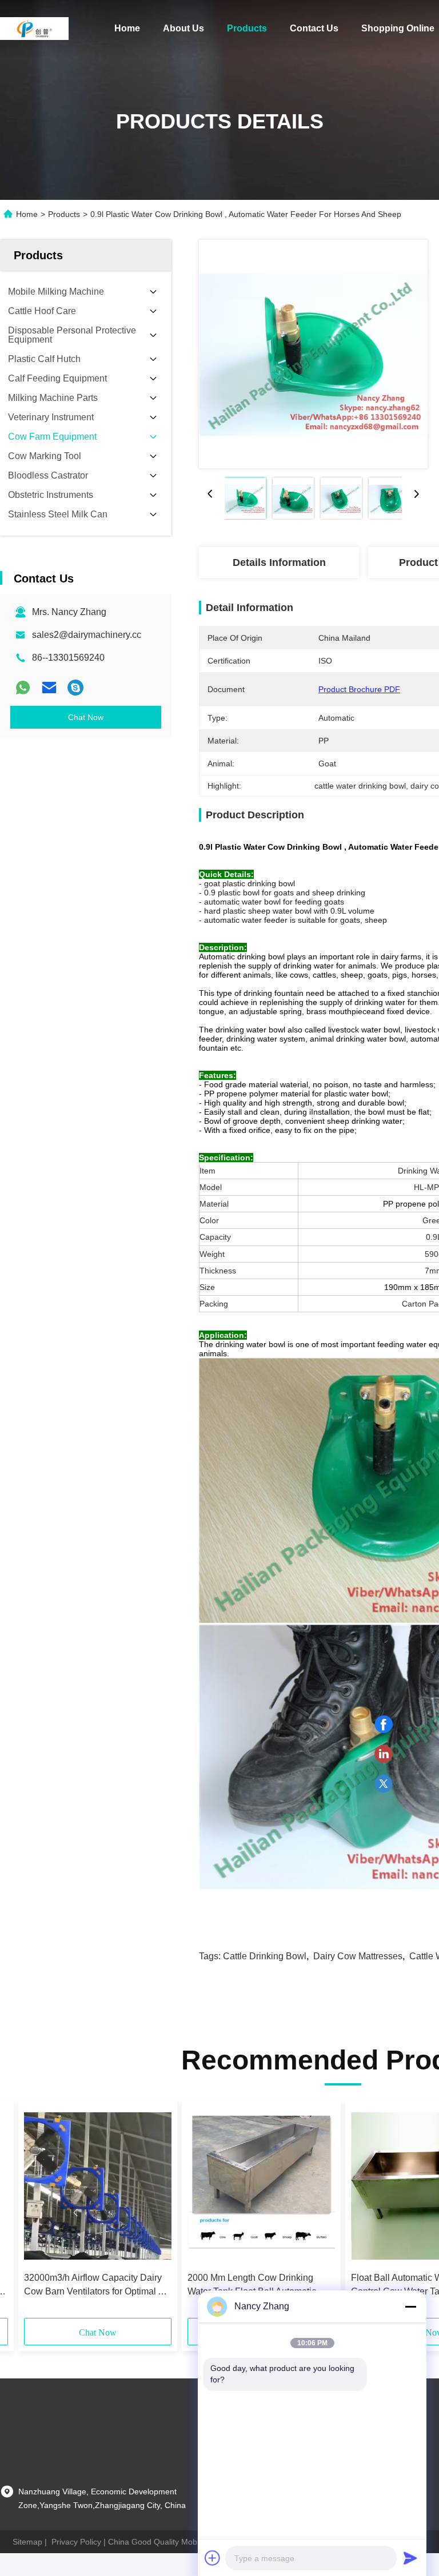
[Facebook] (384, 1725)
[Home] (34, 29)
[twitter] (384, 1784)
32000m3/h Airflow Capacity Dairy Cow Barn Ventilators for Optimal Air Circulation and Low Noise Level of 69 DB (97, 2286)
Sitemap (27, 2542)
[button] (75, 2213)
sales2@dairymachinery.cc (87, 635)
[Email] (49, 688)
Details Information (279, 562)
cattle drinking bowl (265, 1956)
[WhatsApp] (23, 688)
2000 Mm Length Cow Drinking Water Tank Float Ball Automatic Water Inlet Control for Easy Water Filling (256, 2286)
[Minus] (410, 2306)
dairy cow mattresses (358, 1956)
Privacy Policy (76, 2542)
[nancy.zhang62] (75, 688)
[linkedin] (384, 1754)
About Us (183, 28)
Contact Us (314, 28)
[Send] (410, 2558)
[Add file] (213, 2558)
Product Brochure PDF (359, 689)
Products (247, 28)
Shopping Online (398, 28)
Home (127, 28)
